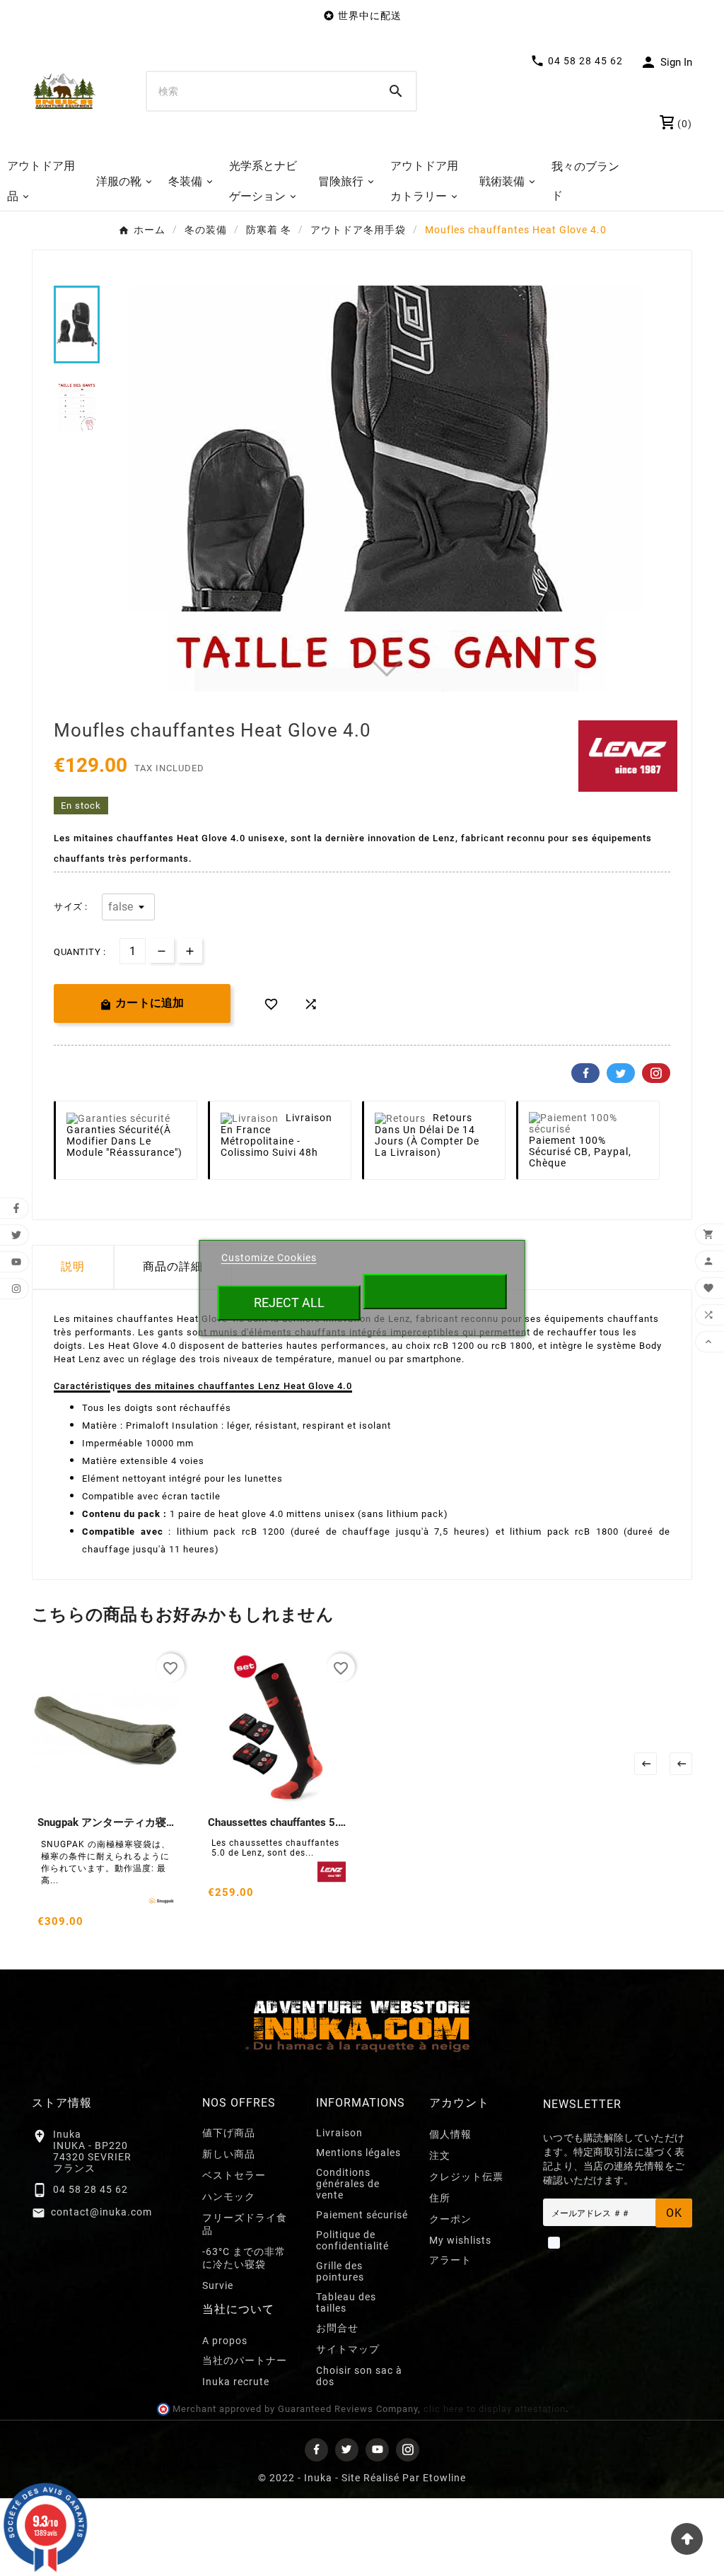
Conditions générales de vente (348, 2184)
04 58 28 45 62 (90, 2189)
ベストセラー (234, 2175)
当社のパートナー (245, 2360)
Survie (218, 2285)
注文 (440, 2155)
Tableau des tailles (346, 2302)
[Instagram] (408, 2450)
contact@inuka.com (101, 2212)
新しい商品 (229, 2154)
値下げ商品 (229, 2133)
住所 (440, 2198)
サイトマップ (348, 2349)
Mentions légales (358, 2153)
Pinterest (656, 1073)
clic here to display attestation (495, 2409)
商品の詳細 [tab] (173, 1266)
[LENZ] (332, 1872)
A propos (225, 2341)
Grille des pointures (340, 2271)
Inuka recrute (236, 2382)
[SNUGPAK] (161, 1901)
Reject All (289, 1302)
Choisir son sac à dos (359, 2376)
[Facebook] (316, 2450)
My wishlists (460, 2240)
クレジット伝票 (466, 2177)
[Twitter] (347, 2450)
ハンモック (229, 2196)
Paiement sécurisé (362, 2215)
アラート (450, 2260)
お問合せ (337, 2328)
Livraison (339, 2133)
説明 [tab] (73, 1266)
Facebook (585, 1073)
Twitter (621, 1073)
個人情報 (450, 2134)
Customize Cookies (269, 1258)
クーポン (450, 2219)
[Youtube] (377, 2450)
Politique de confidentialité (352, 2240)
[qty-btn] (190, 950)
